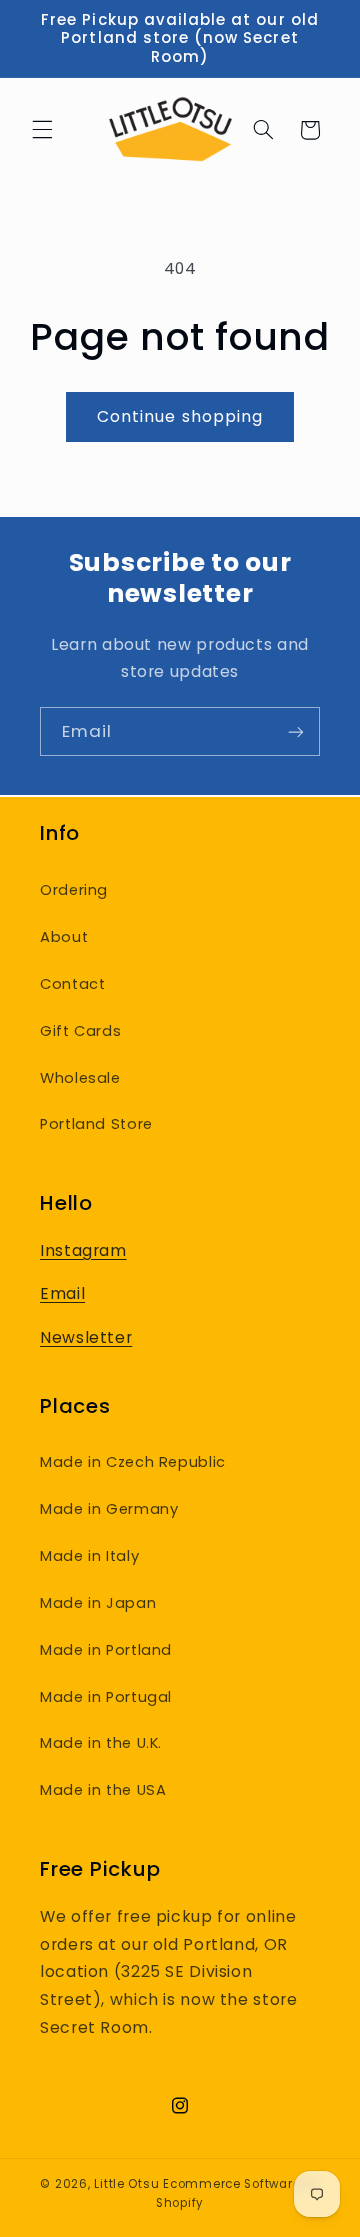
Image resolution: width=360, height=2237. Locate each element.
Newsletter (86, 1337)
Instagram (83, 1250)
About (64, 937)
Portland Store (96, 1124)
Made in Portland (106, 1650)
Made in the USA (103, 1790)
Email (62, 1293)
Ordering (74, 890)
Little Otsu (126, 2184)
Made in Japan (98, 1603)
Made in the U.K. (101, 1743)
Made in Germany (109, 1509)
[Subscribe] (296, 731)
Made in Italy (89, 1556)
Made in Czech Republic (133, 1462)
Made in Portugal (106, 1697)
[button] (42, 130)
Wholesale (80, 1078)
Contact (72, 984)
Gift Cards (80, 1031)
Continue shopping (180, 416)
